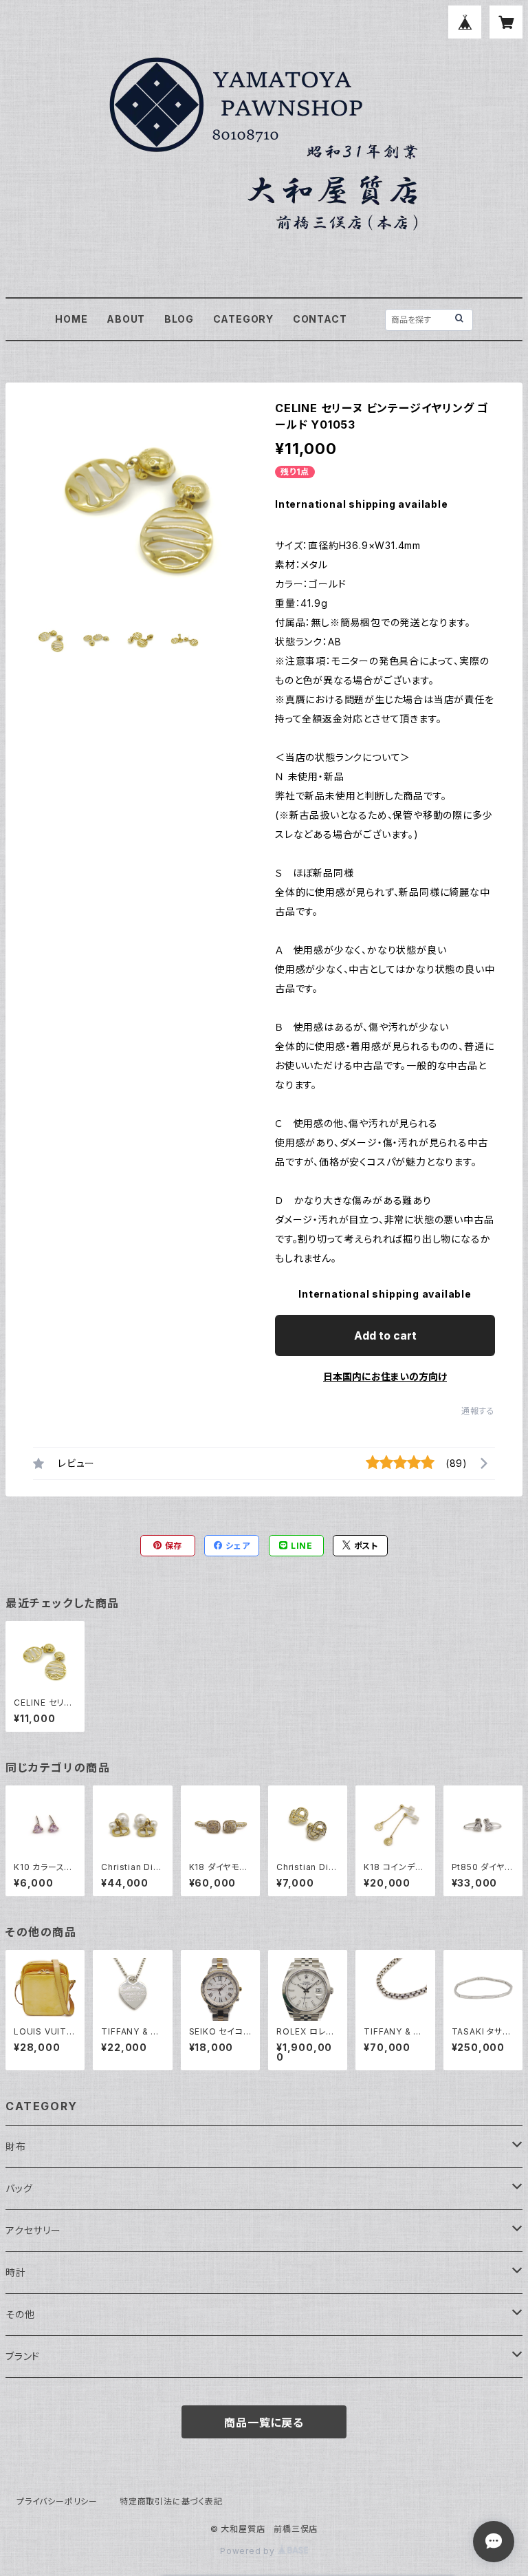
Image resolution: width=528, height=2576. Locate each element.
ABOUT (126, 319)
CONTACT (320, 319)
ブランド (23, 2356)
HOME (71, 319)
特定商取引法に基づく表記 (171, 2501)
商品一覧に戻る (264, 2423)
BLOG (179, 319)
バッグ (19, 2188)
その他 (20, 2314)
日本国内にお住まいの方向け (385, 1376)
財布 (16, 2146)
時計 (16, 2272)
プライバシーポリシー (57, 2501)
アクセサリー (33, 2230)
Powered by (249, 2551)
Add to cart (385, 1335)
